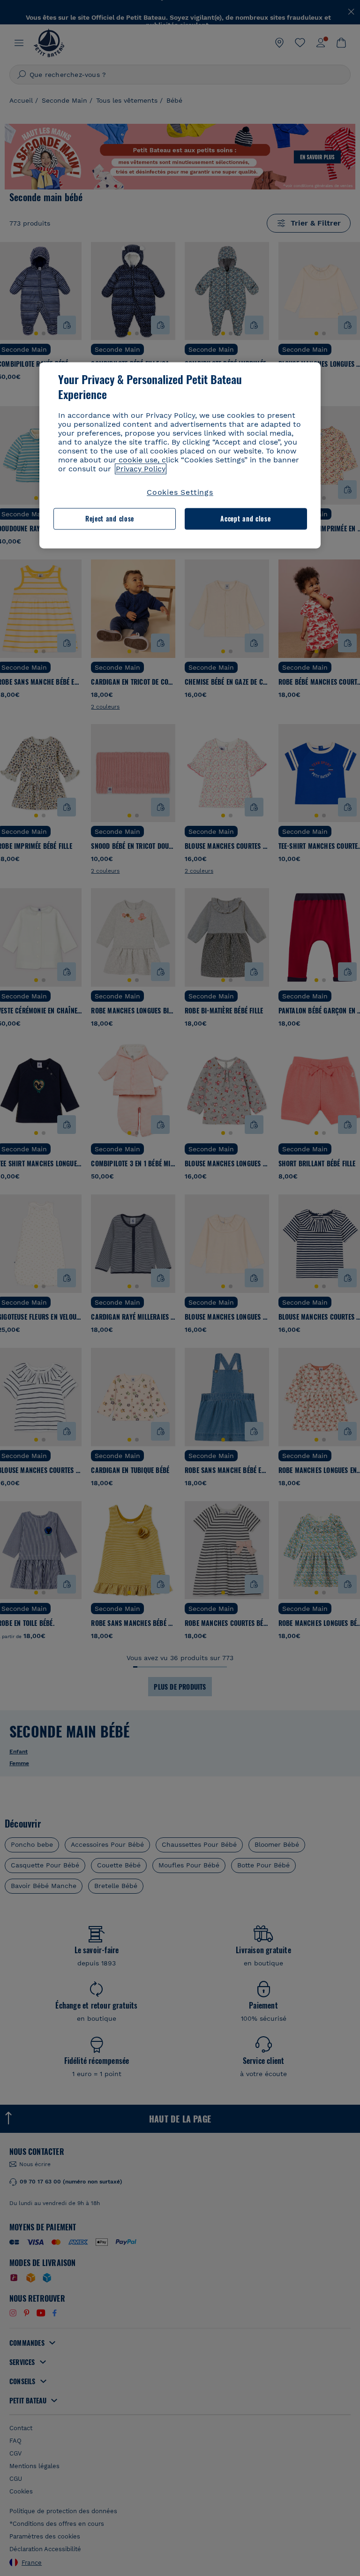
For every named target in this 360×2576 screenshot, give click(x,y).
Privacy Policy (141, 469)
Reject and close (110, 519)
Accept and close (245, 519)
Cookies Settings (180, 492)
